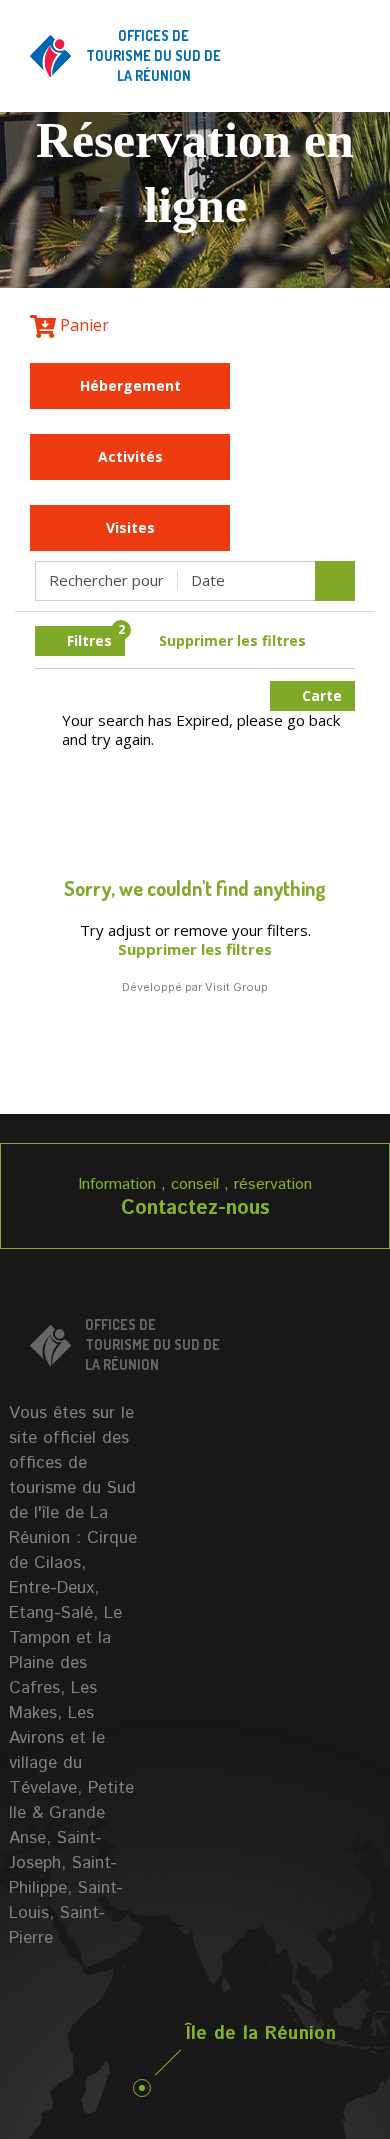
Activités (130, 456)
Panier (82, 325)
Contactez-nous (195, 1208)
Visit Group (236, 987)
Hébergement (130, 385)
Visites (130, 527)
